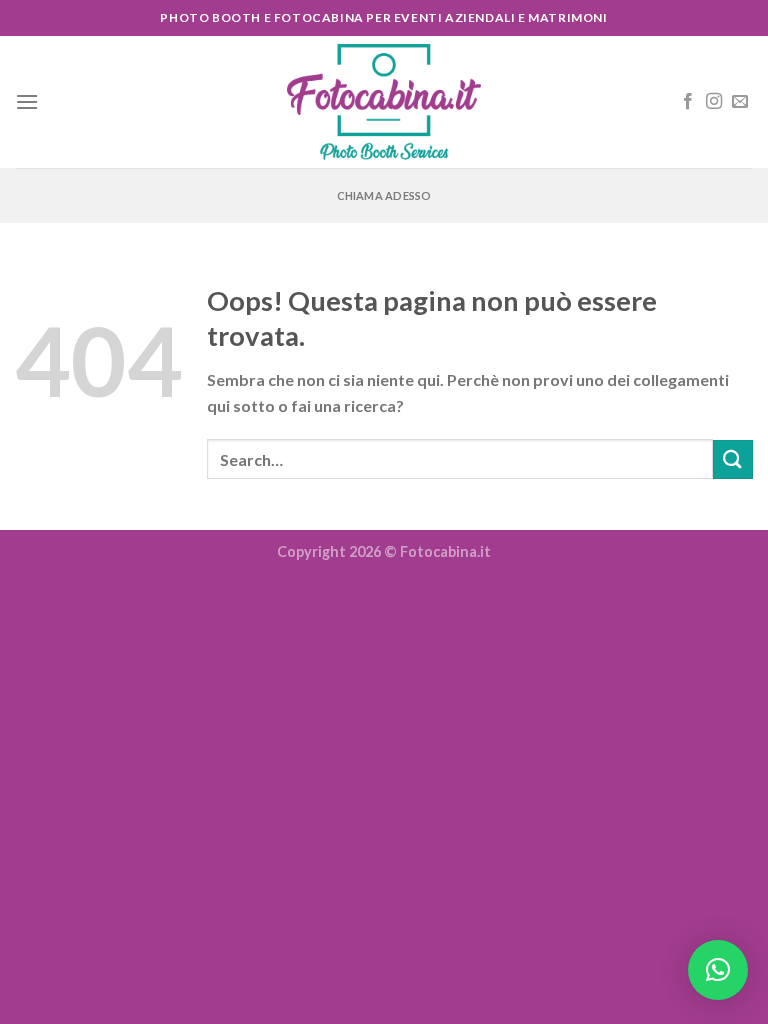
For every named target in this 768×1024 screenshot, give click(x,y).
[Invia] (733, 459)
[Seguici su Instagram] (714, 102)
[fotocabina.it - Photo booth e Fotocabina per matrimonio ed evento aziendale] (384, 102)
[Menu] (27, 101)
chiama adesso (384, 195)
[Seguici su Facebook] (688, 102)
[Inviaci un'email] (740, 102)
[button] (718, 970)
